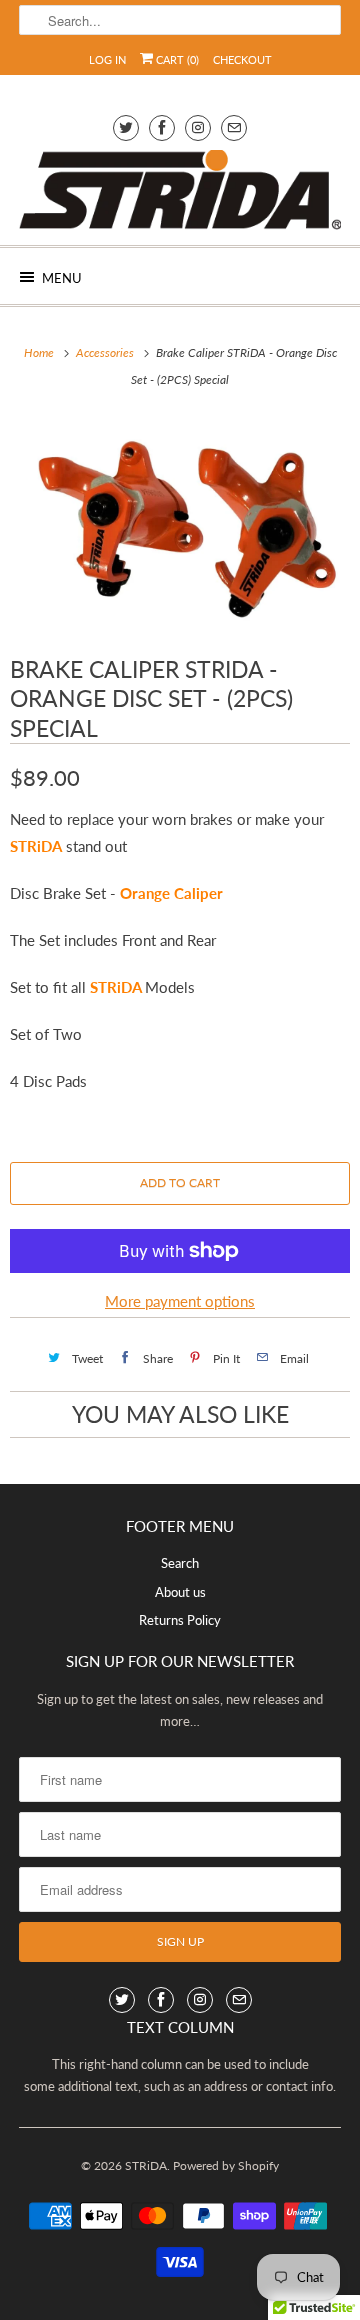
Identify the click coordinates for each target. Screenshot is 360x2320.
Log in (107, 59)
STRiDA (146, 2165)
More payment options (180, 1301)
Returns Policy (180, 1620)
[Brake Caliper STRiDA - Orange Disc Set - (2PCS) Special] (180, 521)
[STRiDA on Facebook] (162, 127)
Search (180, 1563)
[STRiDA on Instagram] (198, 127)
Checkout (242, 59)
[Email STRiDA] (234, 127)
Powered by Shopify (226, 2165)
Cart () (176, 59)
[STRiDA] (180, 190)
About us (180, 1592)
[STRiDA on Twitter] (126, 127)
